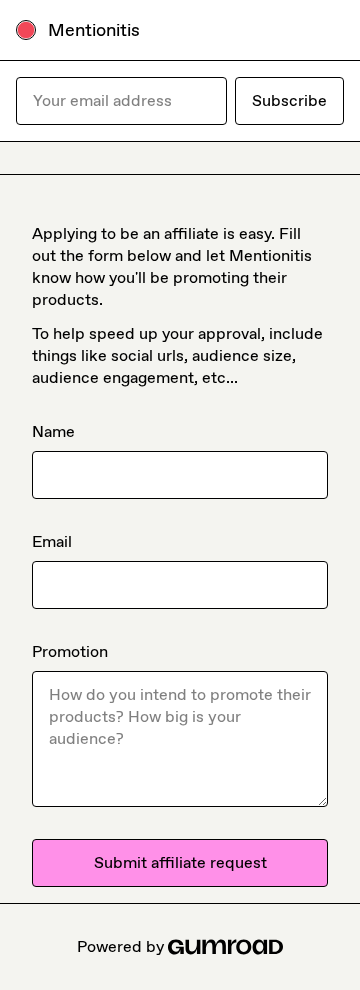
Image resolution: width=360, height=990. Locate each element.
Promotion (70, 651)
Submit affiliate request (180, 862)
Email (52, 541)
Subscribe (289, 100)
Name (53, 431)
